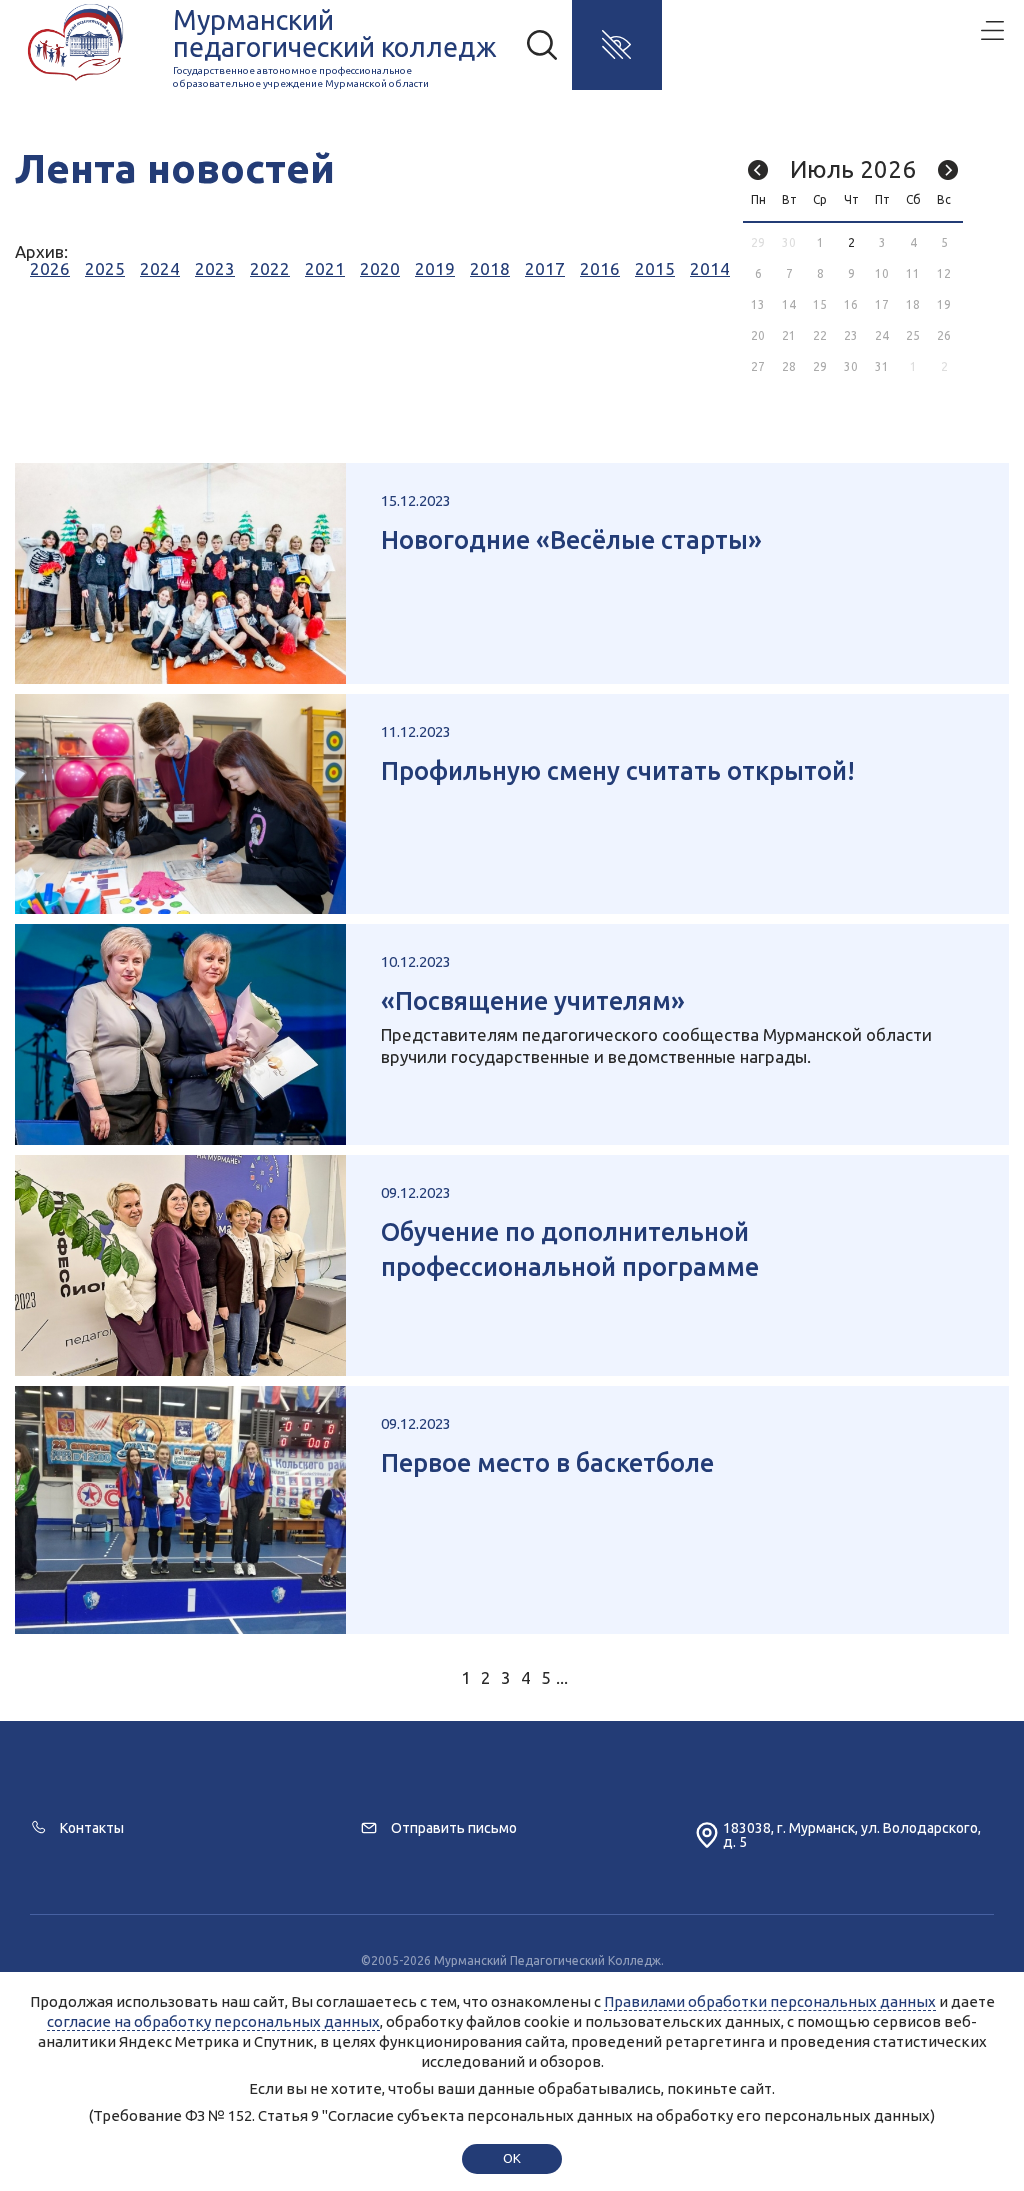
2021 (325, 268)
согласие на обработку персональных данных (213, 2021)
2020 (380, 268)
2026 (50, 268)
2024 (160, 268)
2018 (490, 268)
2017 (545, 268)
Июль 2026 (853, 169)
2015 (655, 268)
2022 (270, 268)
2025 (105, 268)
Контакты (92, 1828)
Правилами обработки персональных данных (770, 2001)
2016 (600, 268)
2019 (435, 268)
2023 (215, 268)
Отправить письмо (454, 1828)
